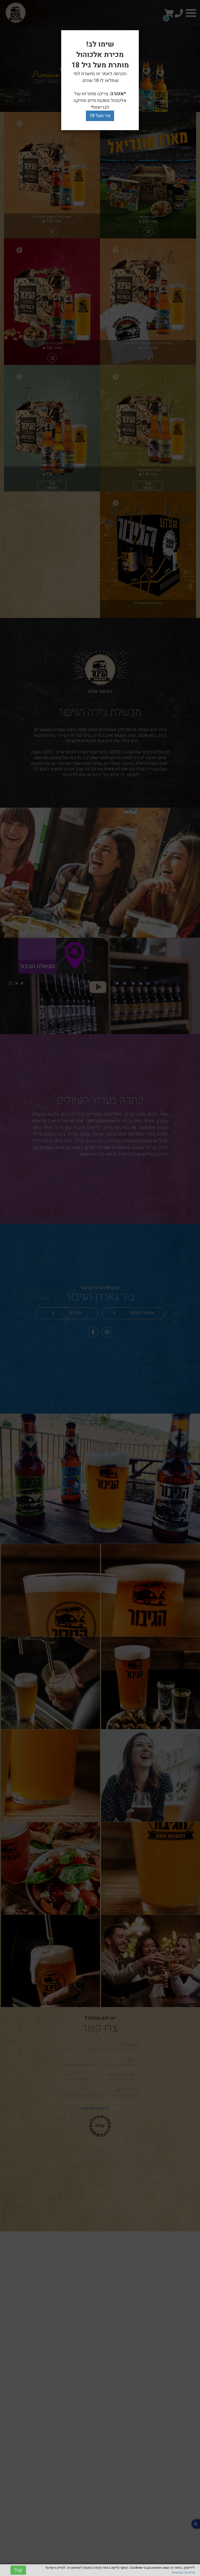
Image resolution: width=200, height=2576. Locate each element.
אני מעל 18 (100, 116)
